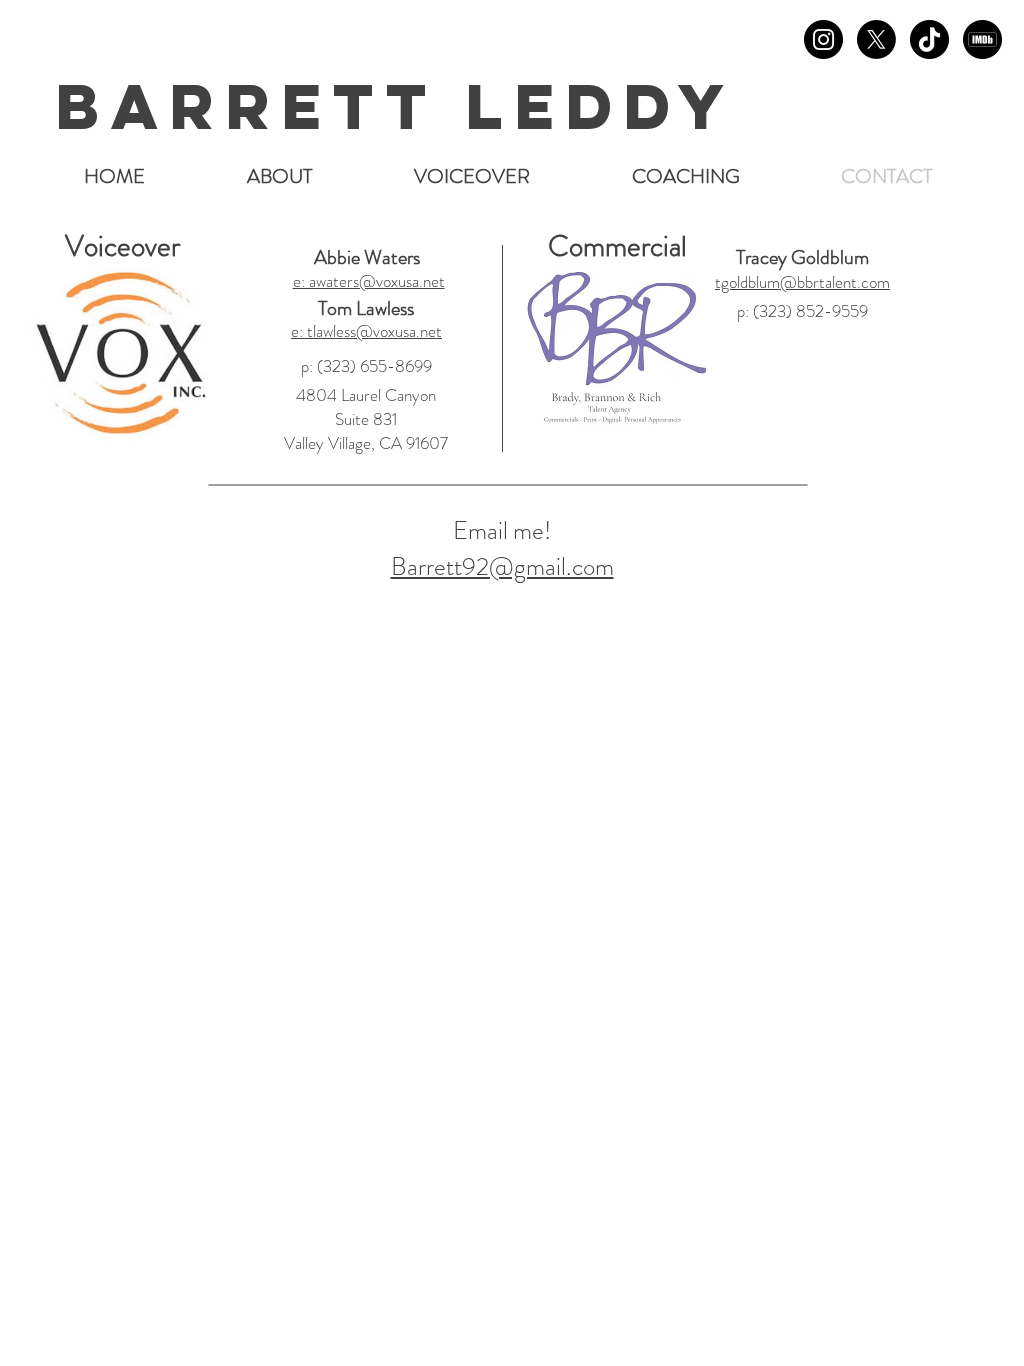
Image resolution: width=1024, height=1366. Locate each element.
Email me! (502, 531)
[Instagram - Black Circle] (823, 39)
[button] (472, 177)
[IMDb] (982, 39)
